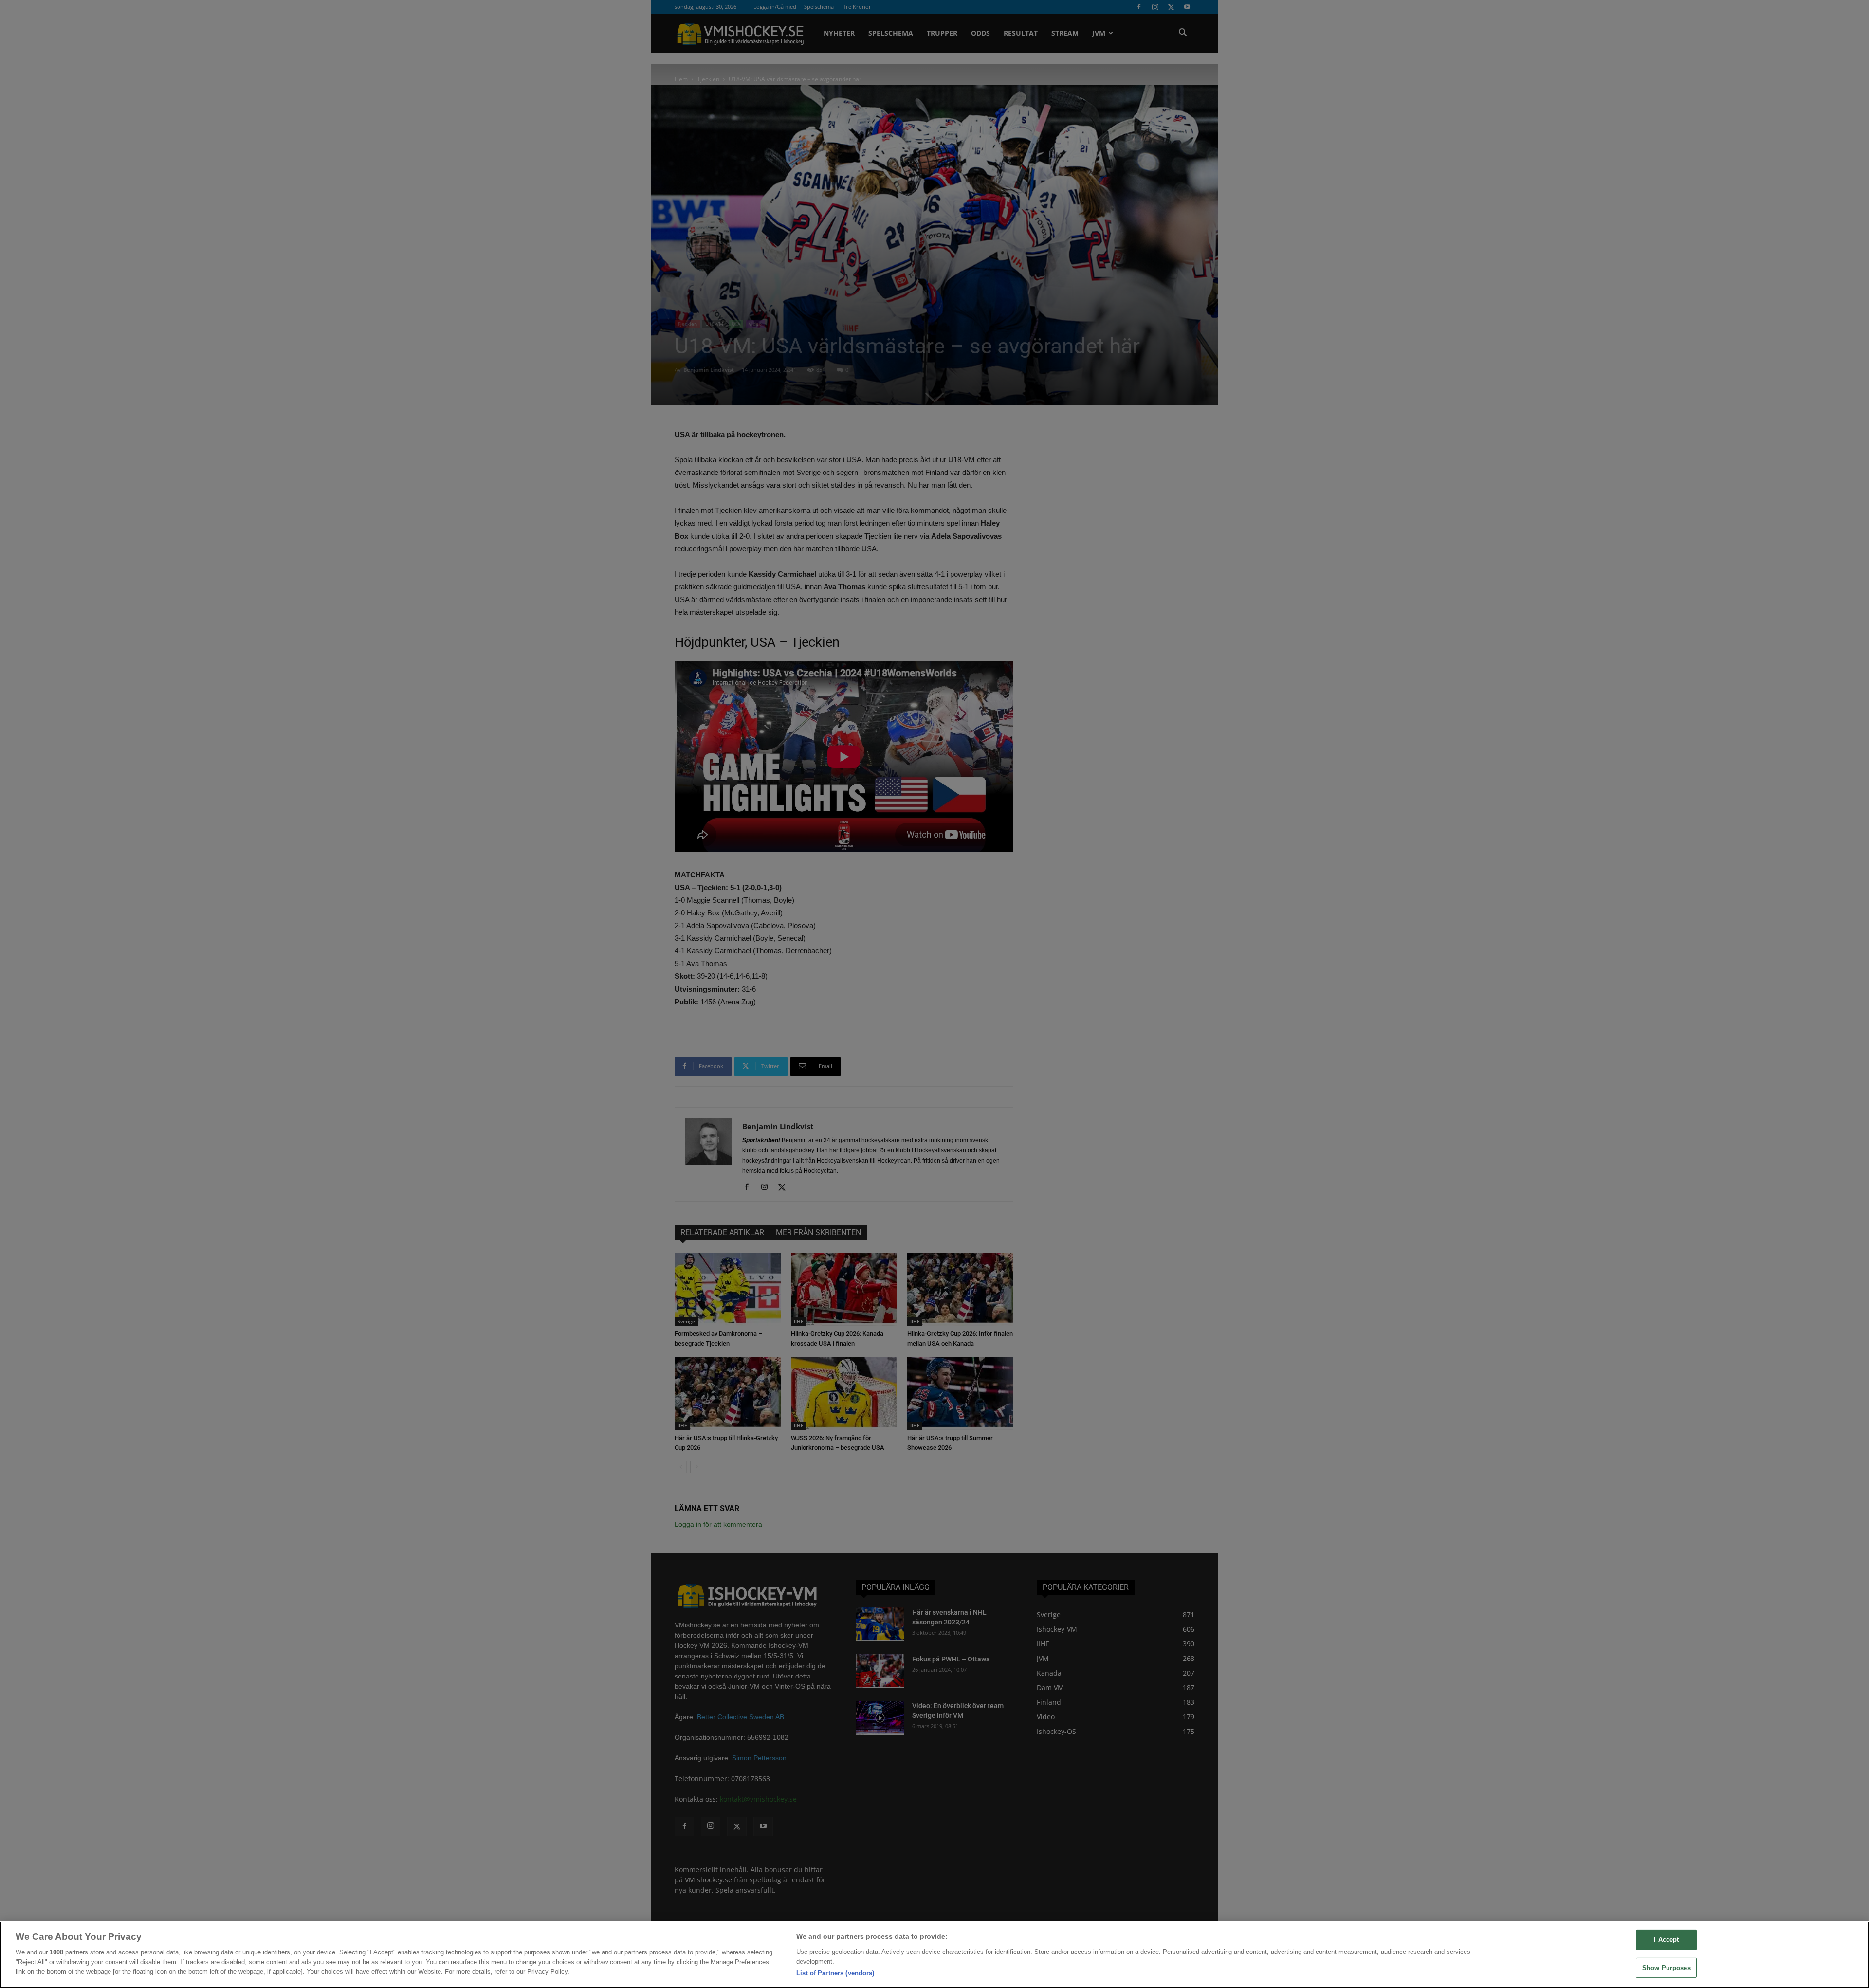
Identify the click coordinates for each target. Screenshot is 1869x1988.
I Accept (1666, 1940)
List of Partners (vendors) (835, 1973)
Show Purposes (1667, 1968)
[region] (934, 1955)
